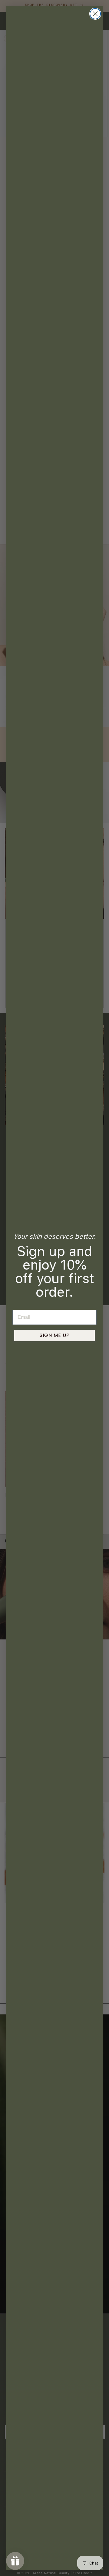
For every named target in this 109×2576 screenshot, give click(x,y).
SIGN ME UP (55, 1335)
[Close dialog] (95, 14)
